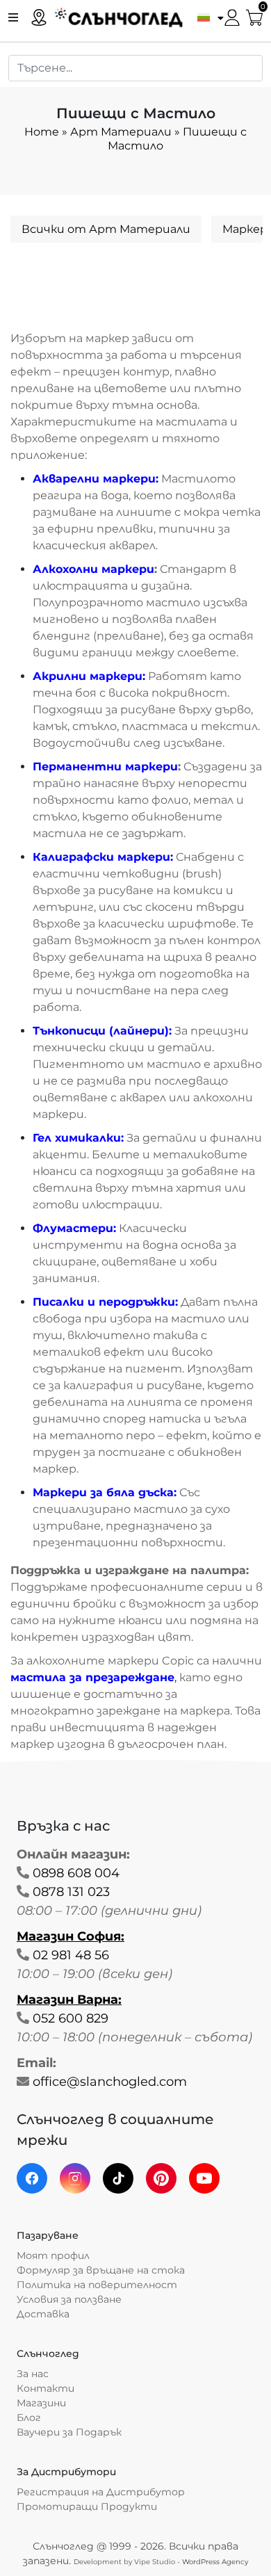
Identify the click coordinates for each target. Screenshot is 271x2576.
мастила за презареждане (92, 1677)
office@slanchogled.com (110, 2082)
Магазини (41, 2403)
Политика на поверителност (97, 2285)
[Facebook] (32, 2178)
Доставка (43, 2314)
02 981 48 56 (71, 1955)
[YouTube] (204, 2178)
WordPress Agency (215, 2562)
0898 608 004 (76, 1873)
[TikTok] (118, 2178)
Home (42, 132)
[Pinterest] (161, 2178)
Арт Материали (121, 132)
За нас (33, 2374)
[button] (207, 17)
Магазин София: (71, 1936)
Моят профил (53, 2255)
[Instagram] (75, 2178)
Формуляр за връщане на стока (101, 2270)
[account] (232, 16)
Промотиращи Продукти (87, 2506)
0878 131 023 (71, 1892)
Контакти (46, 2388)
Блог (29, 2417)
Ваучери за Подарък (69, 2432)
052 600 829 (71, 2018)
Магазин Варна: (69, 2000)
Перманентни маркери (105, 767)
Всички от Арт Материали (106, 229)
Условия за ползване (69, 2299)
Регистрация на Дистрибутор (101, 2492)
